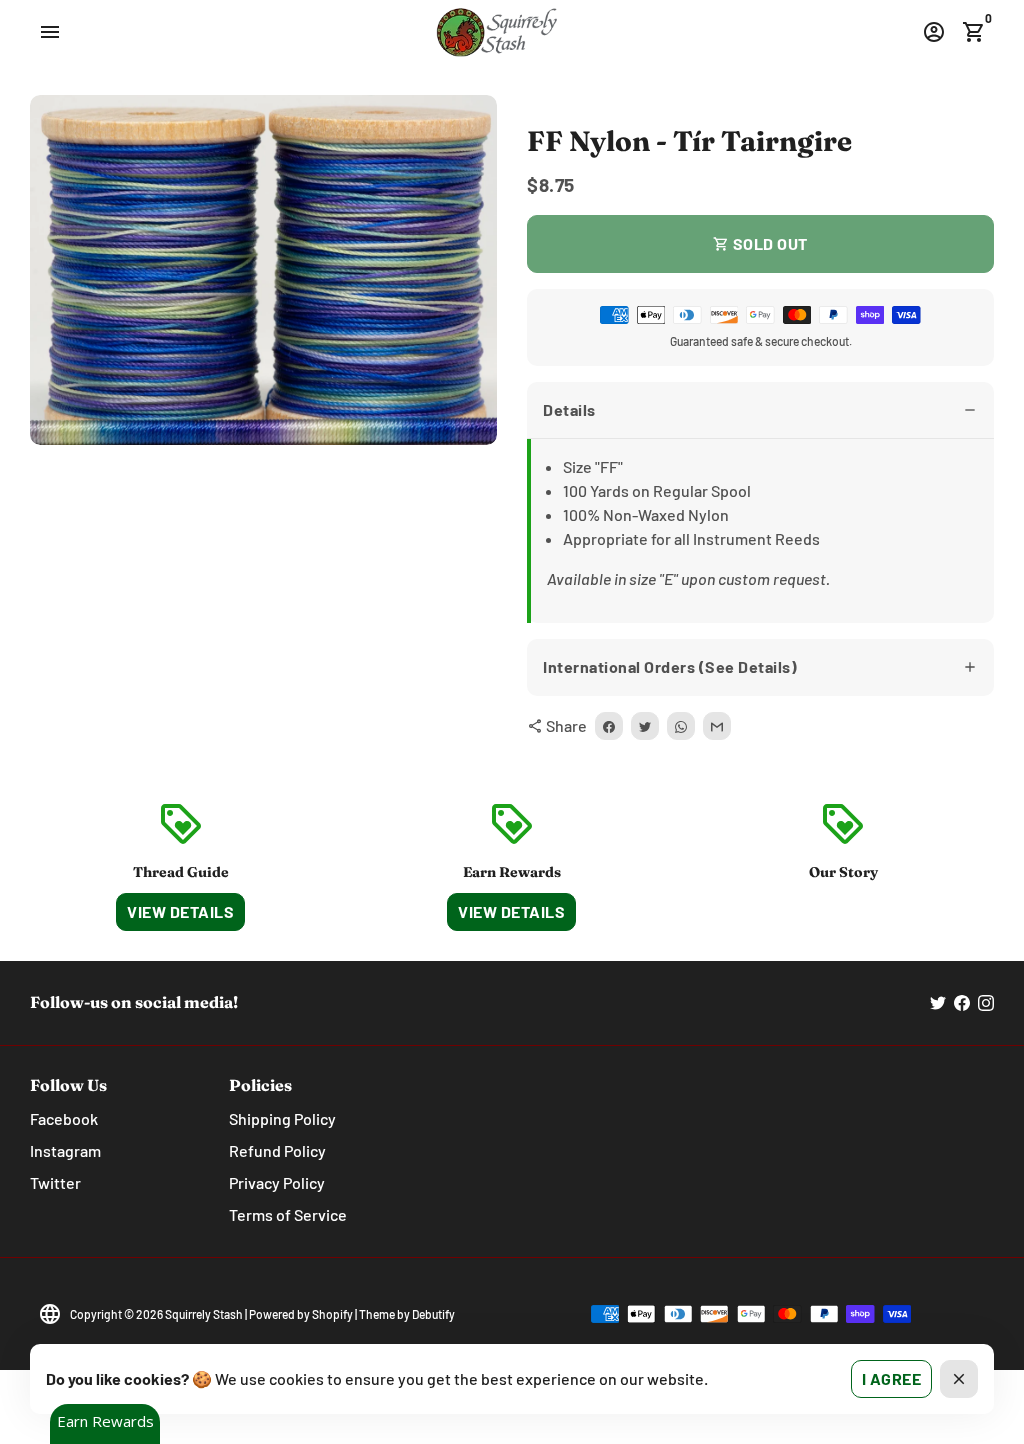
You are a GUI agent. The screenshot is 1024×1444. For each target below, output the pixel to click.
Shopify (332, 1314)
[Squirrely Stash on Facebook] (962, 1002)
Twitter (55, 1182)
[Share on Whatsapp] (681, 726)
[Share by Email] (717, 726)
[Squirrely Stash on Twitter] (938, 1002)
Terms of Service (288, 1214)
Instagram (65, 1150)
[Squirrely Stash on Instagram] (986, 1002)
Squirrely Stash (204, 1314)
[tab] (760, 410)
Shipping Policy (282, 1118)
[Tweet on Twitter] (645, 726)
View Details (180, 911)
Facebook (64, 1118)
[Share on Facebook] (609, 726)
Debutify (433, 1314)
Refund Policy (277, 1150)
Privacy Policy (277, 1182)
